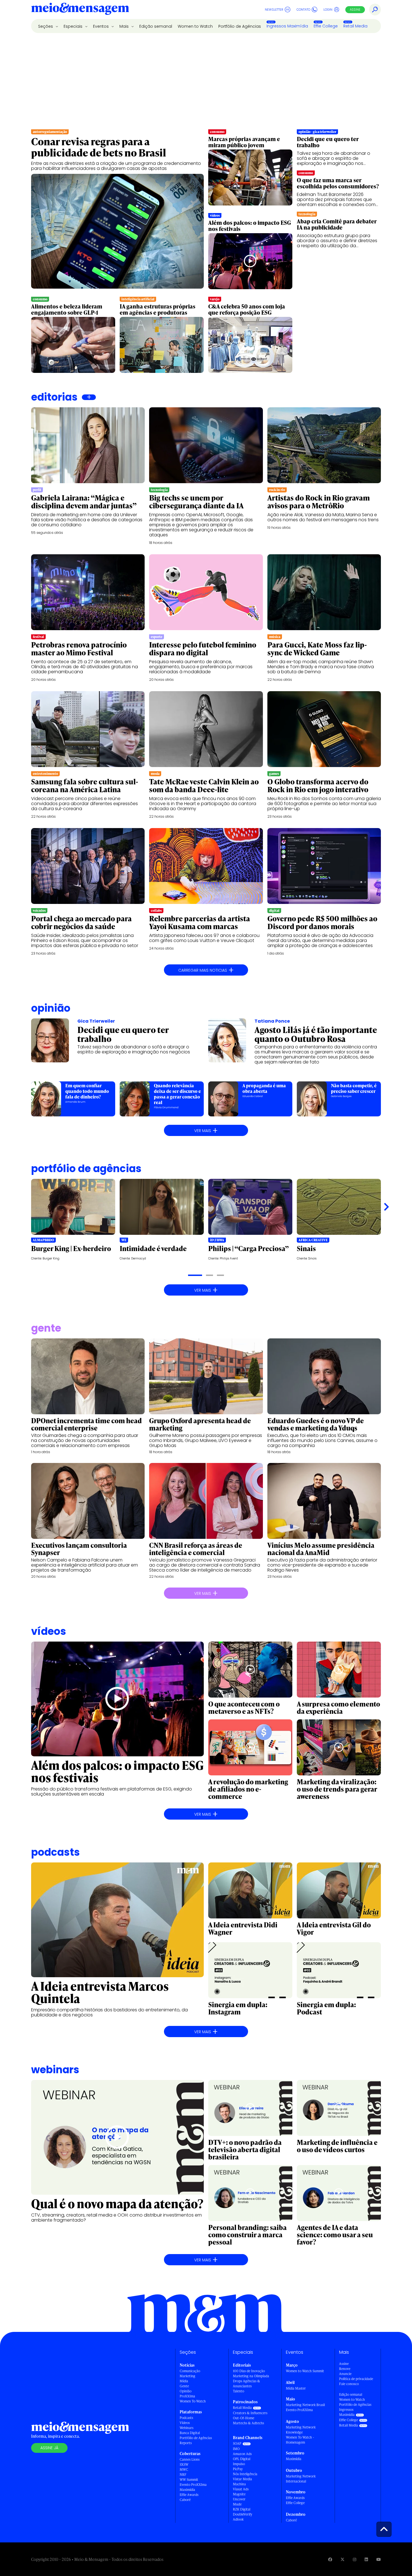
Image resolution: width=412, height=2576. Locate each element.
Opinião (51, 1008)
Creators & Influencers (250, 2413)
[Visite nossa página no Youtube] (379, 2559)
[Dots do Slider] (195, 1275)
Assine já (49, 2448)
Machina (239, 2484)
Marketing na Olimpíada (251, 2376)
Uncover (239, 2499)
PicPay (238, 2469)
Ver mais (206, 1130)
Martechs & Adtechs (248, 2423)
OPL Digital (242, 2459)
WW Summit (189, 2480)
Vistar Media (242, 2479)
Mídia (184, 2381)
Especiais (74, 26)
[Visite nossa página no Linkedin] (366, 2559)
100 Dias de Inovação (249, 2371)
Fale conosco (349, 2384)
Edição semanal (156, 26)
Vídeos (185, 2423)
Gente (184, 2386)
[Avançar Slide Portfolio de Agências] (386, 1207)
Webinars (187, 2428)
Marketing (188, 2376)
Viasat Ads (241, 2489)
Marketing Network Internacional (301, 2479)
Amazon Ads (242, 2454)
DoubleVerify (243, 2514)
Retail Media (355, 26)
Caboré (185, 2500)
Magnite (239, 2494)
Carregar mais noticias (206, 970)
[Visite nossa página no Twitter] (342, 2559)
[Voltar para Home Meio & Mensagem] (80, 10)
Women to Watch (195, 26)
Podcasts (186, 2418)
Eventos (101, 26)
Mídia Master (296, 2388)
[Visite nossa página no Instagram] (355, 2559)
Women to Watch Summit (305, 2371)
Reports (186, 2443)
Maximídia (187, 2490)
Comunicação (190, 2371)
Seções (46, 26)
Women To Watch (193, 2401)
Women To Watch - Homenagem (300, 2440)
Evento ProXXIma (193, 2485)
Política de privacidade (356, 2379)
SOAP (237, 2443)
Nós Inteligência (245, 2474)
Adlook (238, 2519)
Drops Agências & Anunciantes (246, 2384)
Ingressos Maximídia (287, 26)
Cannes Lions (190, 2459)
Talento (239, 2391)
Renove (345, 2369)
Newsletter (274, 10)
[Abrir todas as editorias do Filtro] (89, 397)
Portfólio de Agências (240, 26)
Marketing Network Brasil (305, 2405)
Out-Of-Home (244, 2418)
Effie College (326, 26)
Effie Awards (189, 2495)
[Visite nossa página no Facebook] (330, 2559)
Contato (303, 10)
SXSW (184, 2464)
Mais (125, 26)
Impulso (239, 2464)
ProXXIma (187, 2396)
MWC (184, 2469)
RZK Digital (242, 2509)
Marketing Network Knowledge (301, 2430)
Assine (355, 10)
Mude (237, 2504)
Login (328, 10)
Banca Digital (190, 2433)
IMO (236, 2449)
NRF (183, 2475)
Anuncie (345, 2374)
